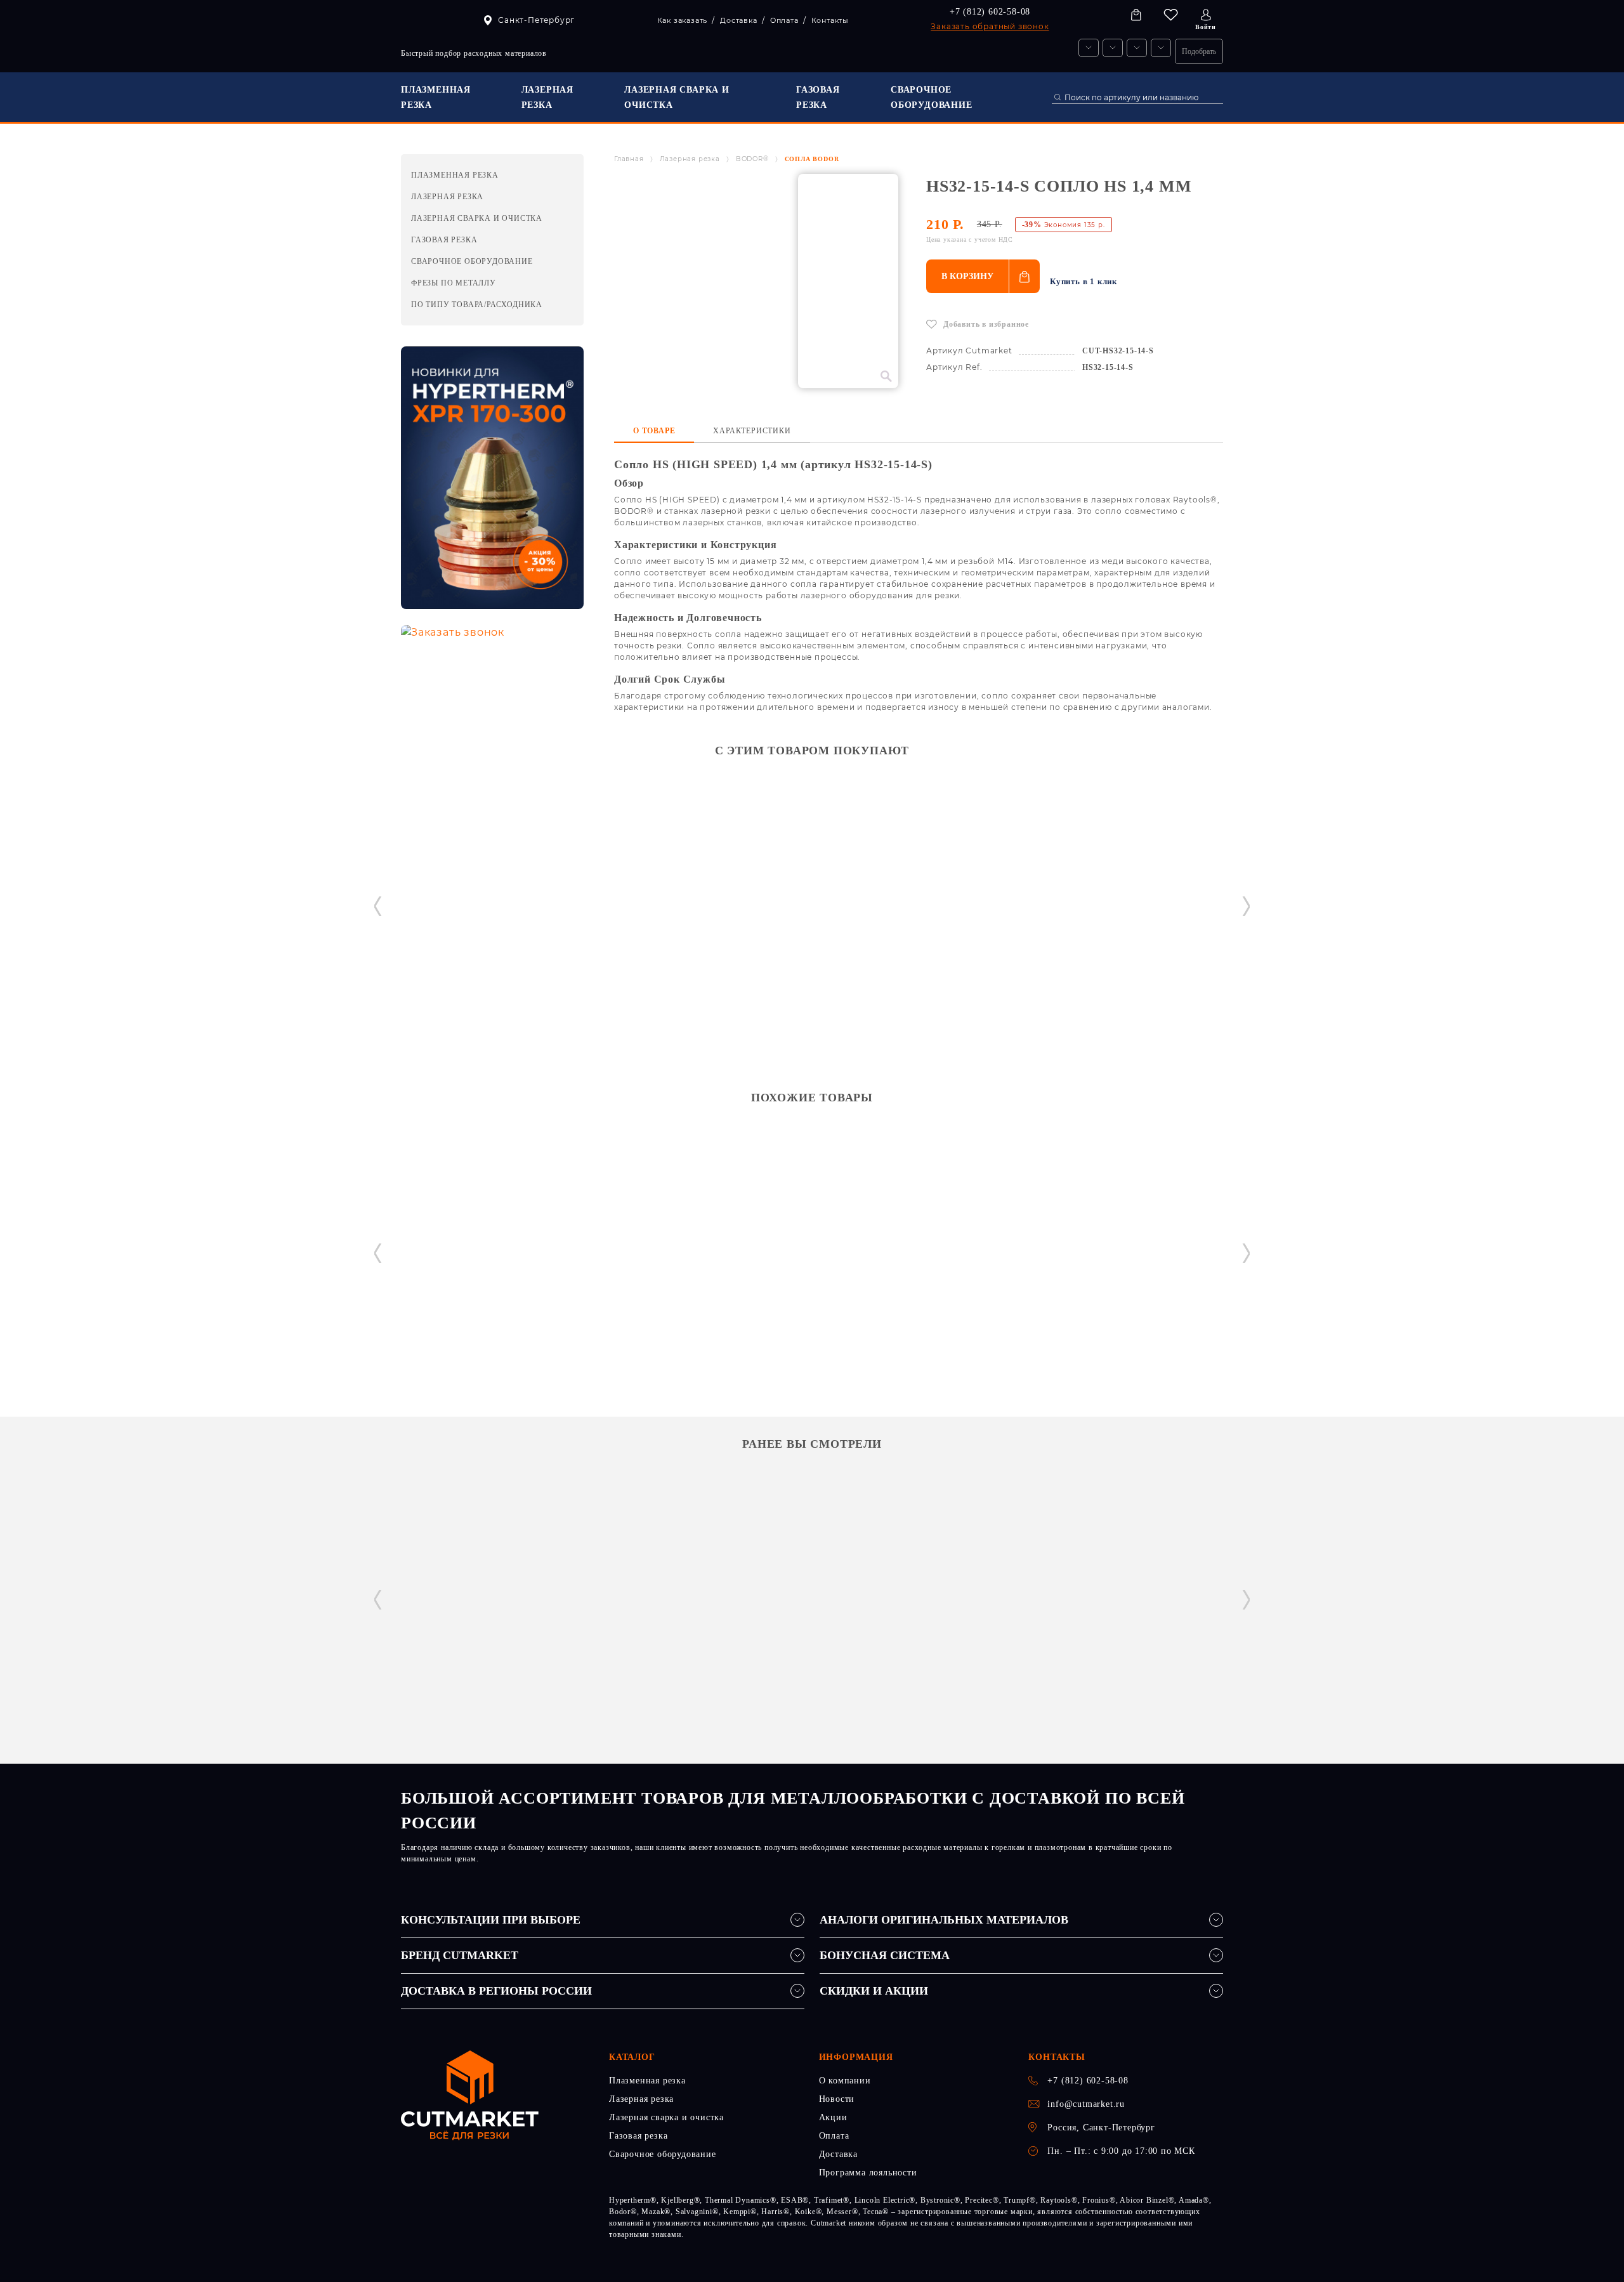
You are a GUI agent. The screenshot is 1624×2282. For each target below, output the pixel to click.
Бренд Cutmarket (460, 1955)
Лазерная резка (690, 159)
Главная (629, 159)
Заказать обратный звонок (990, 26)
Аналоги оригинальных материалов (944, 1920)
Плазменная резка (647, 2081)
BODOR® (752, 159)
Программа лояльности (868, 2173)
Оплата (834, 2136)
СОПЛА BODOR (812, 159)
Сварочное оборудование (663, 2154)
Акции (833, 2117)
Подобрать (1199, 51)
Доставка (838, 2154)
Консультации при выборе (491, 1920)
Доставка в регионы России (496, 1991)
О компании (845, 2081)
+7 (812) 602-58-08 (990, 12)
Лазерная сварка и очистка (666, 2117)
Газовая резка (638, 2136)
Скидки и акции (874, 1991)
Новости (837, 2099)
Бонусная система (885, 1955)
